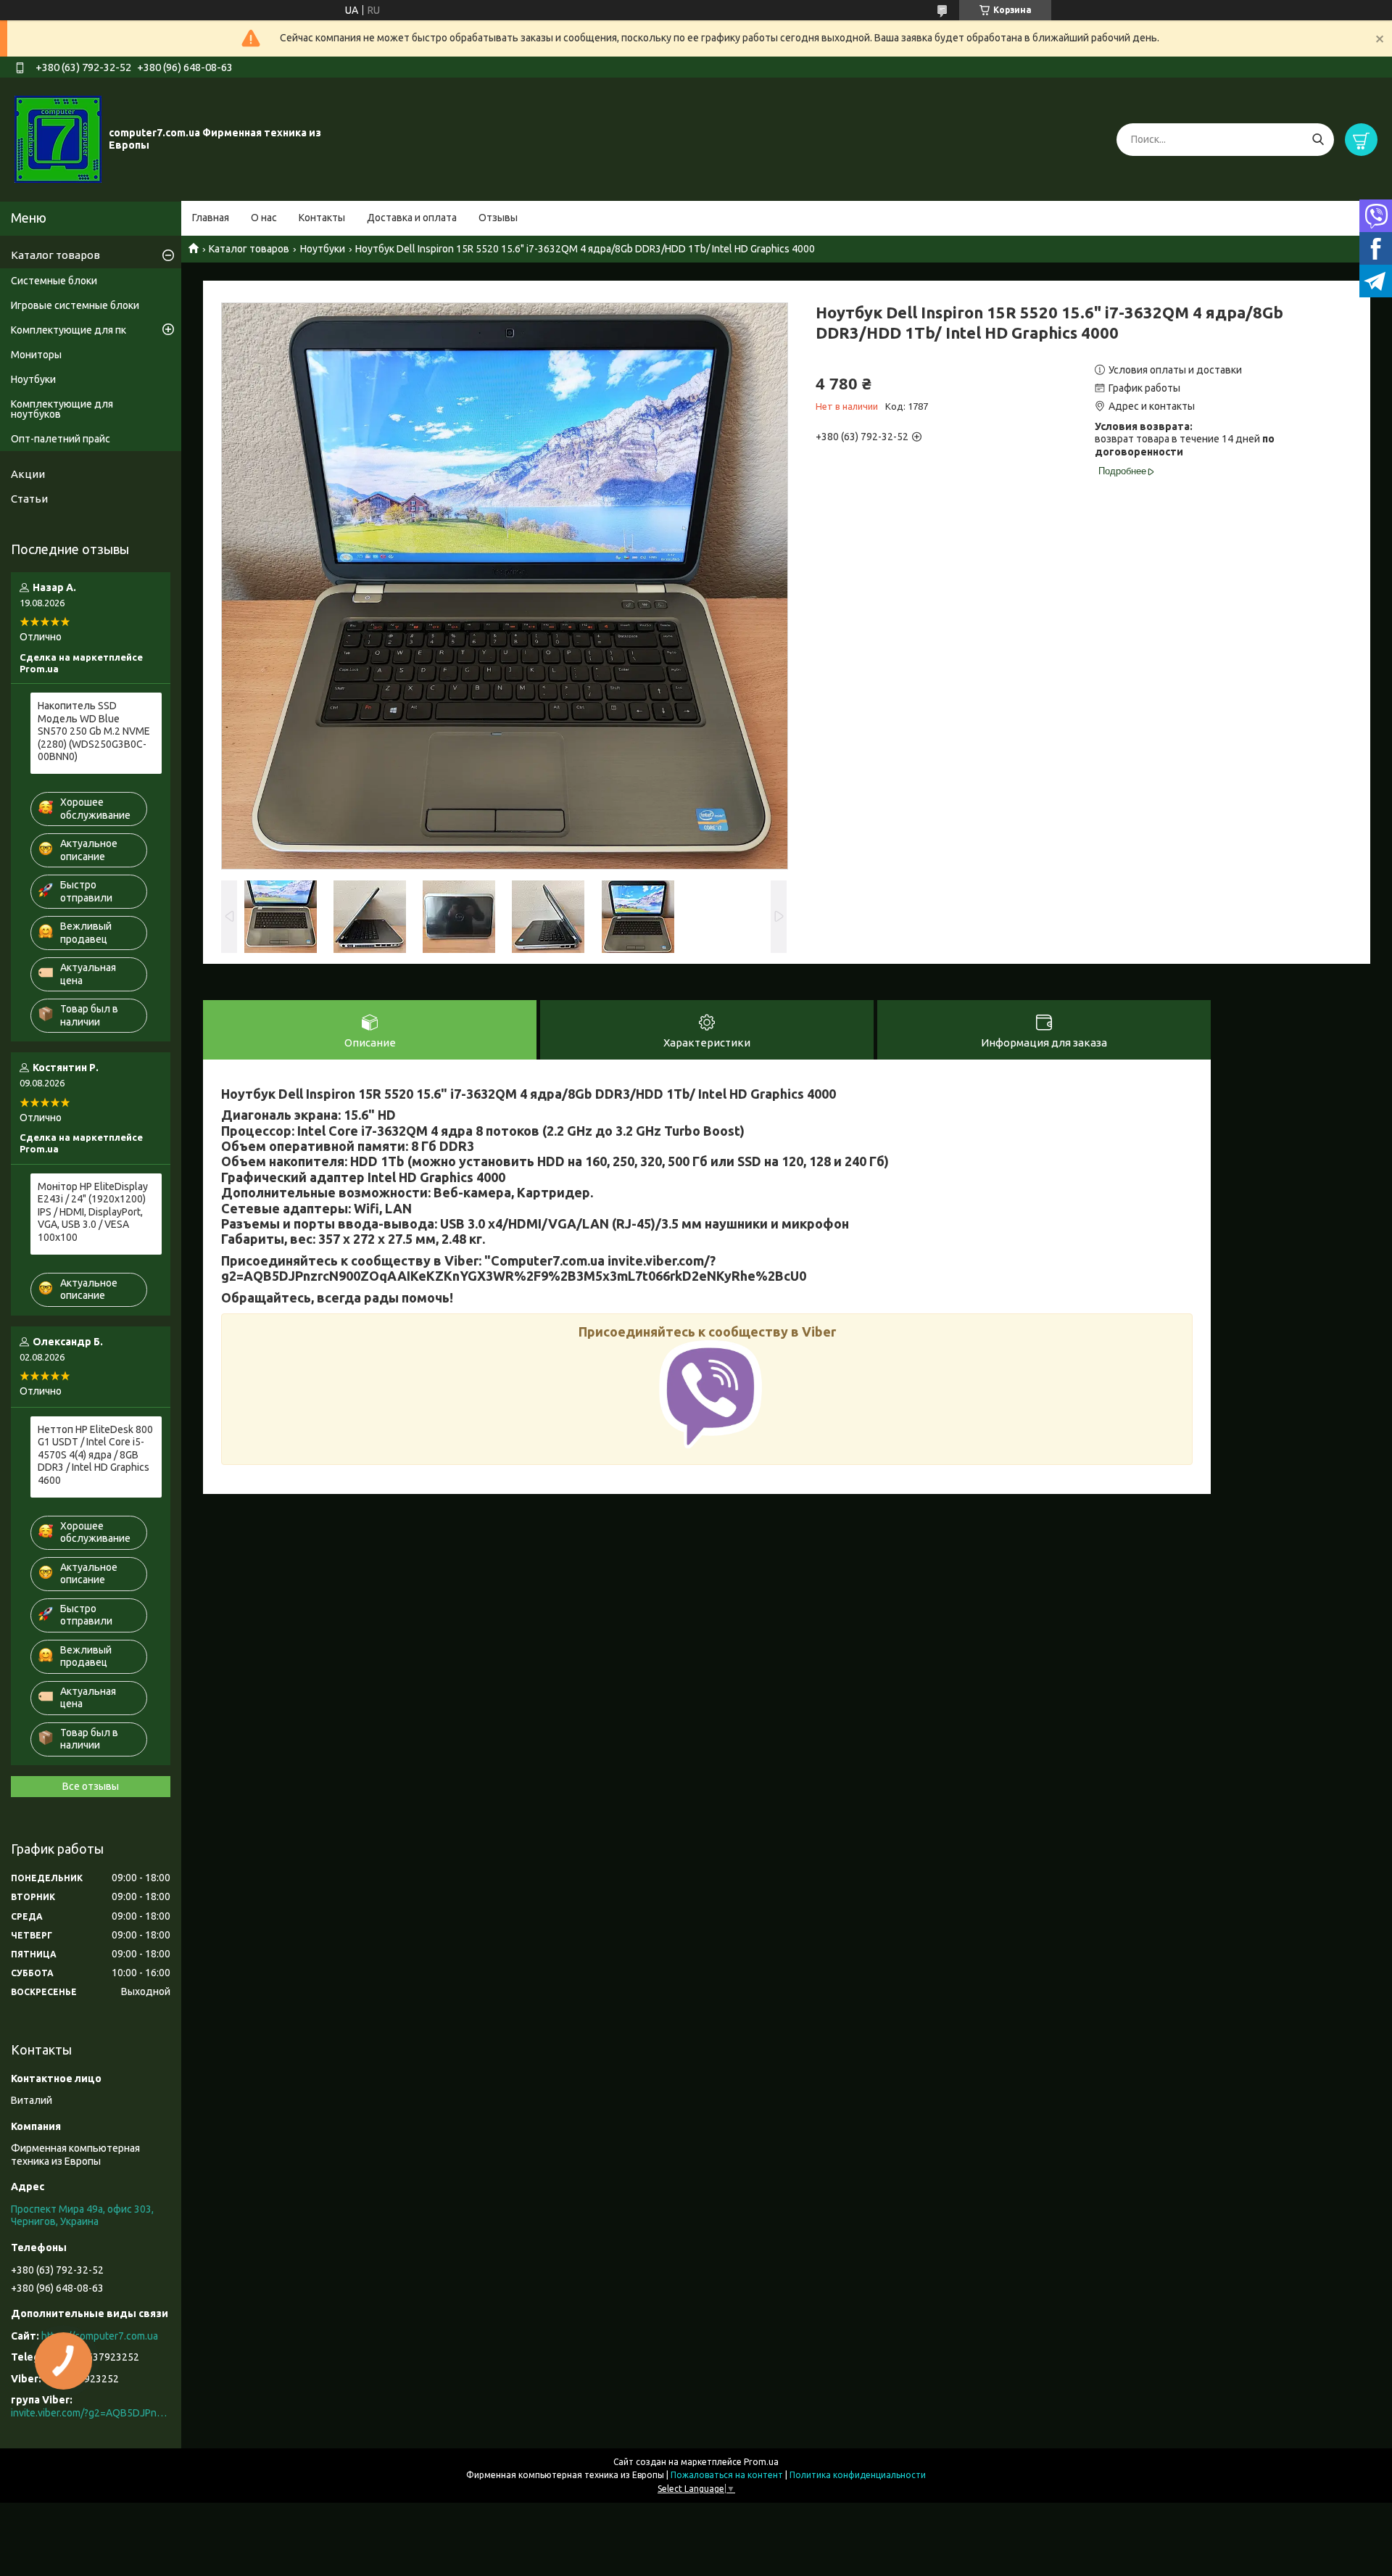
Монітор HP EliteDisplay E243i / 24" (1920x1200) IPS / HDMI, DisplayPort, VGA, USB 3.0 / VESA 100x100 (93, 1212)
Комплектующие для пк (69, 330)
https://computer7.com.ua (100, 2336)
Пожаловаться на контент (727, 2475)
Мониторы (36, 355)
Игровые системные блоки (75, 305)
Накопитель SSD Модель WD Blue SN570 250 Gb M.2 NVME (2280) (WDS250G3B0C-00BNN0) (94, 731)
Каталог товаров (249, 249)
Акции (28, 474)
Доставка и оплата (412, 218)
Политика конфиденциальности (858, 2475)
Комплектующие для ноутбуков (62, 409)
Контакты (322, 218)
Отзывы (498, 218)
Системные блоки (54, 281)
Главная (211, 218)
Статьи (29, 499)
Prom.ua (761, 2462)
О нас (264, 218)
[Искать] (1318, 140)
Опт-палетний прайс (61, 439)
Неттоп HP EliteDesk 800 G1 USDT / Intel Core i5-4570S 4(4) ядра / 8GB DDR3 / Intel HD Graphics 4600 (95, 1455)
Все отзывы (91, 1786)
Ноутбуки (323, 249)
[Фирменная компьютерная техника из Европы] (58, 139)
